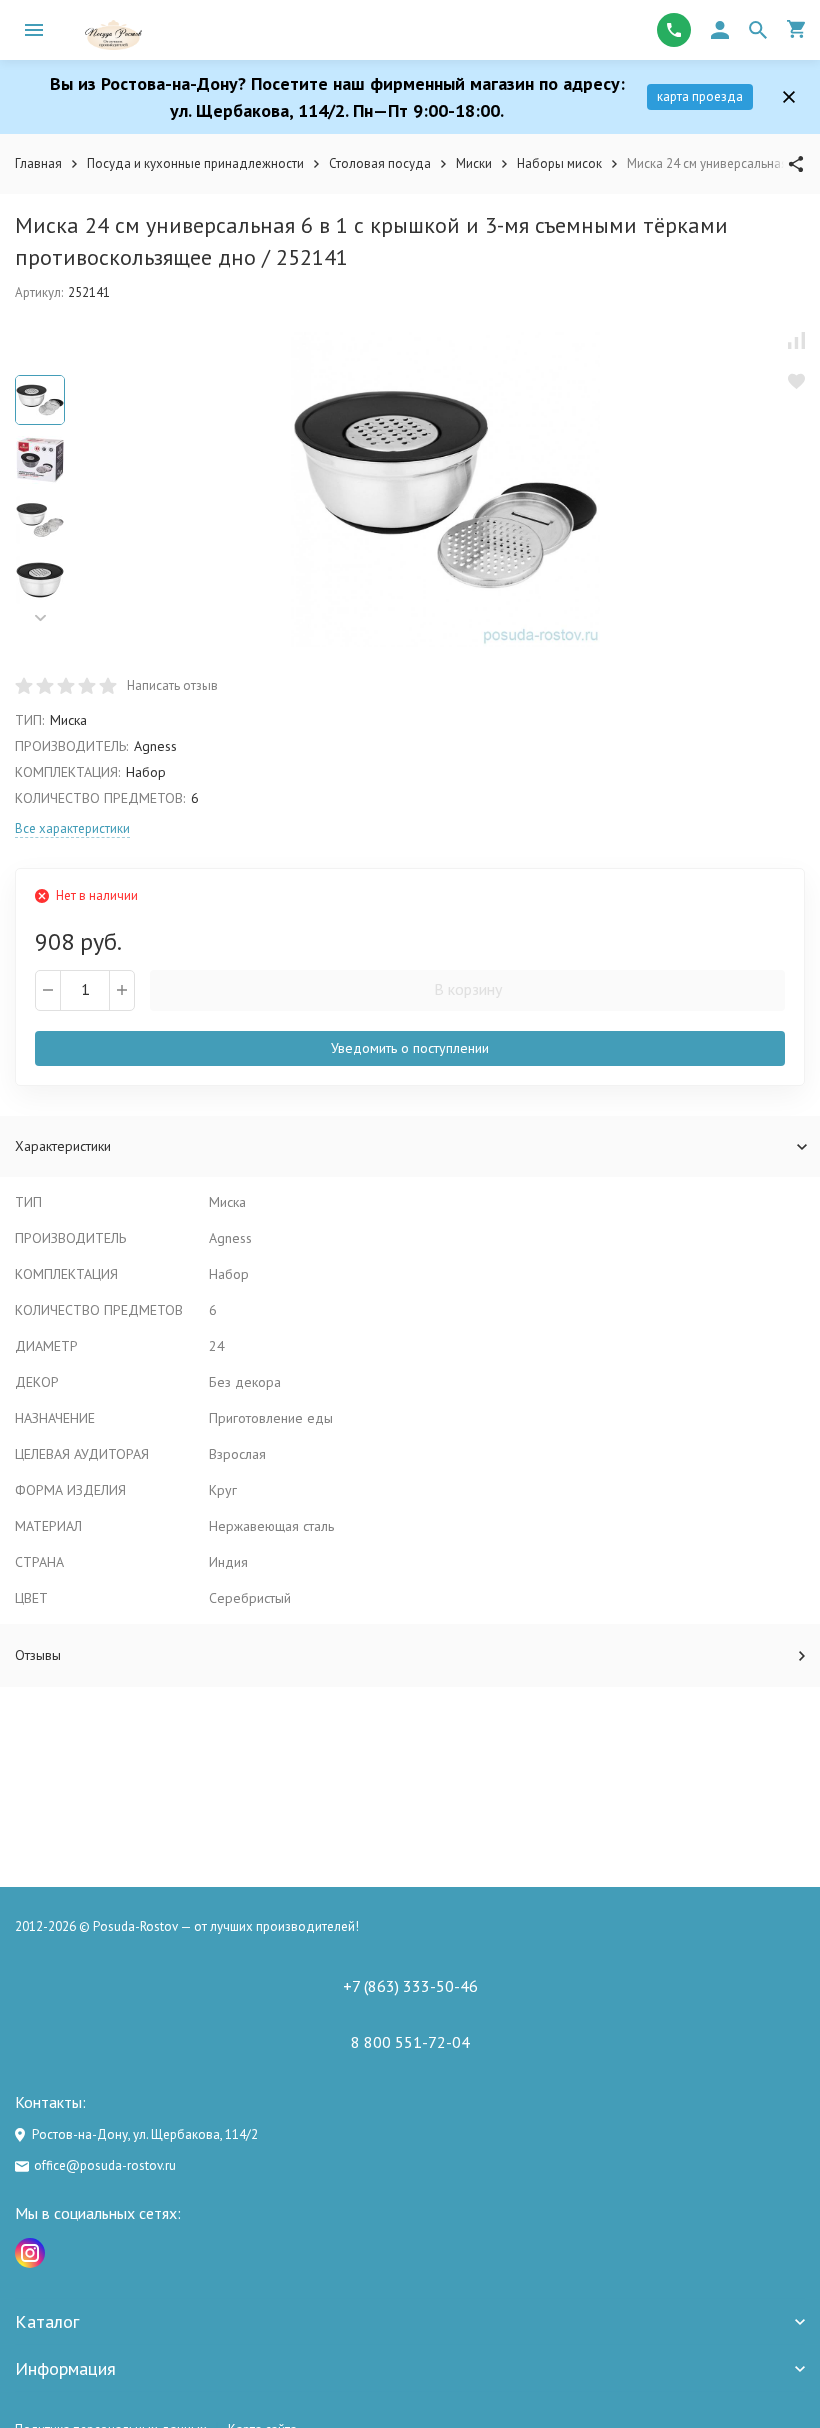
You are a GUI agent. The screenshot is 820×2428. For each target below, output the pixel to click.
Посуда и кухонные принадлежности (195, 163)
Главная (38, 163)
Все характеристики (72, 828)
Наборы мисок (559, 163)
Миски (474, 163)
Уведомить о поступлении (410, 1048)
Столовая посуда (380, 163)
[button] (40, 618)
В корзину (468, 989)
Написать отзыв (172, 685)
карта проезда (700, 96)
